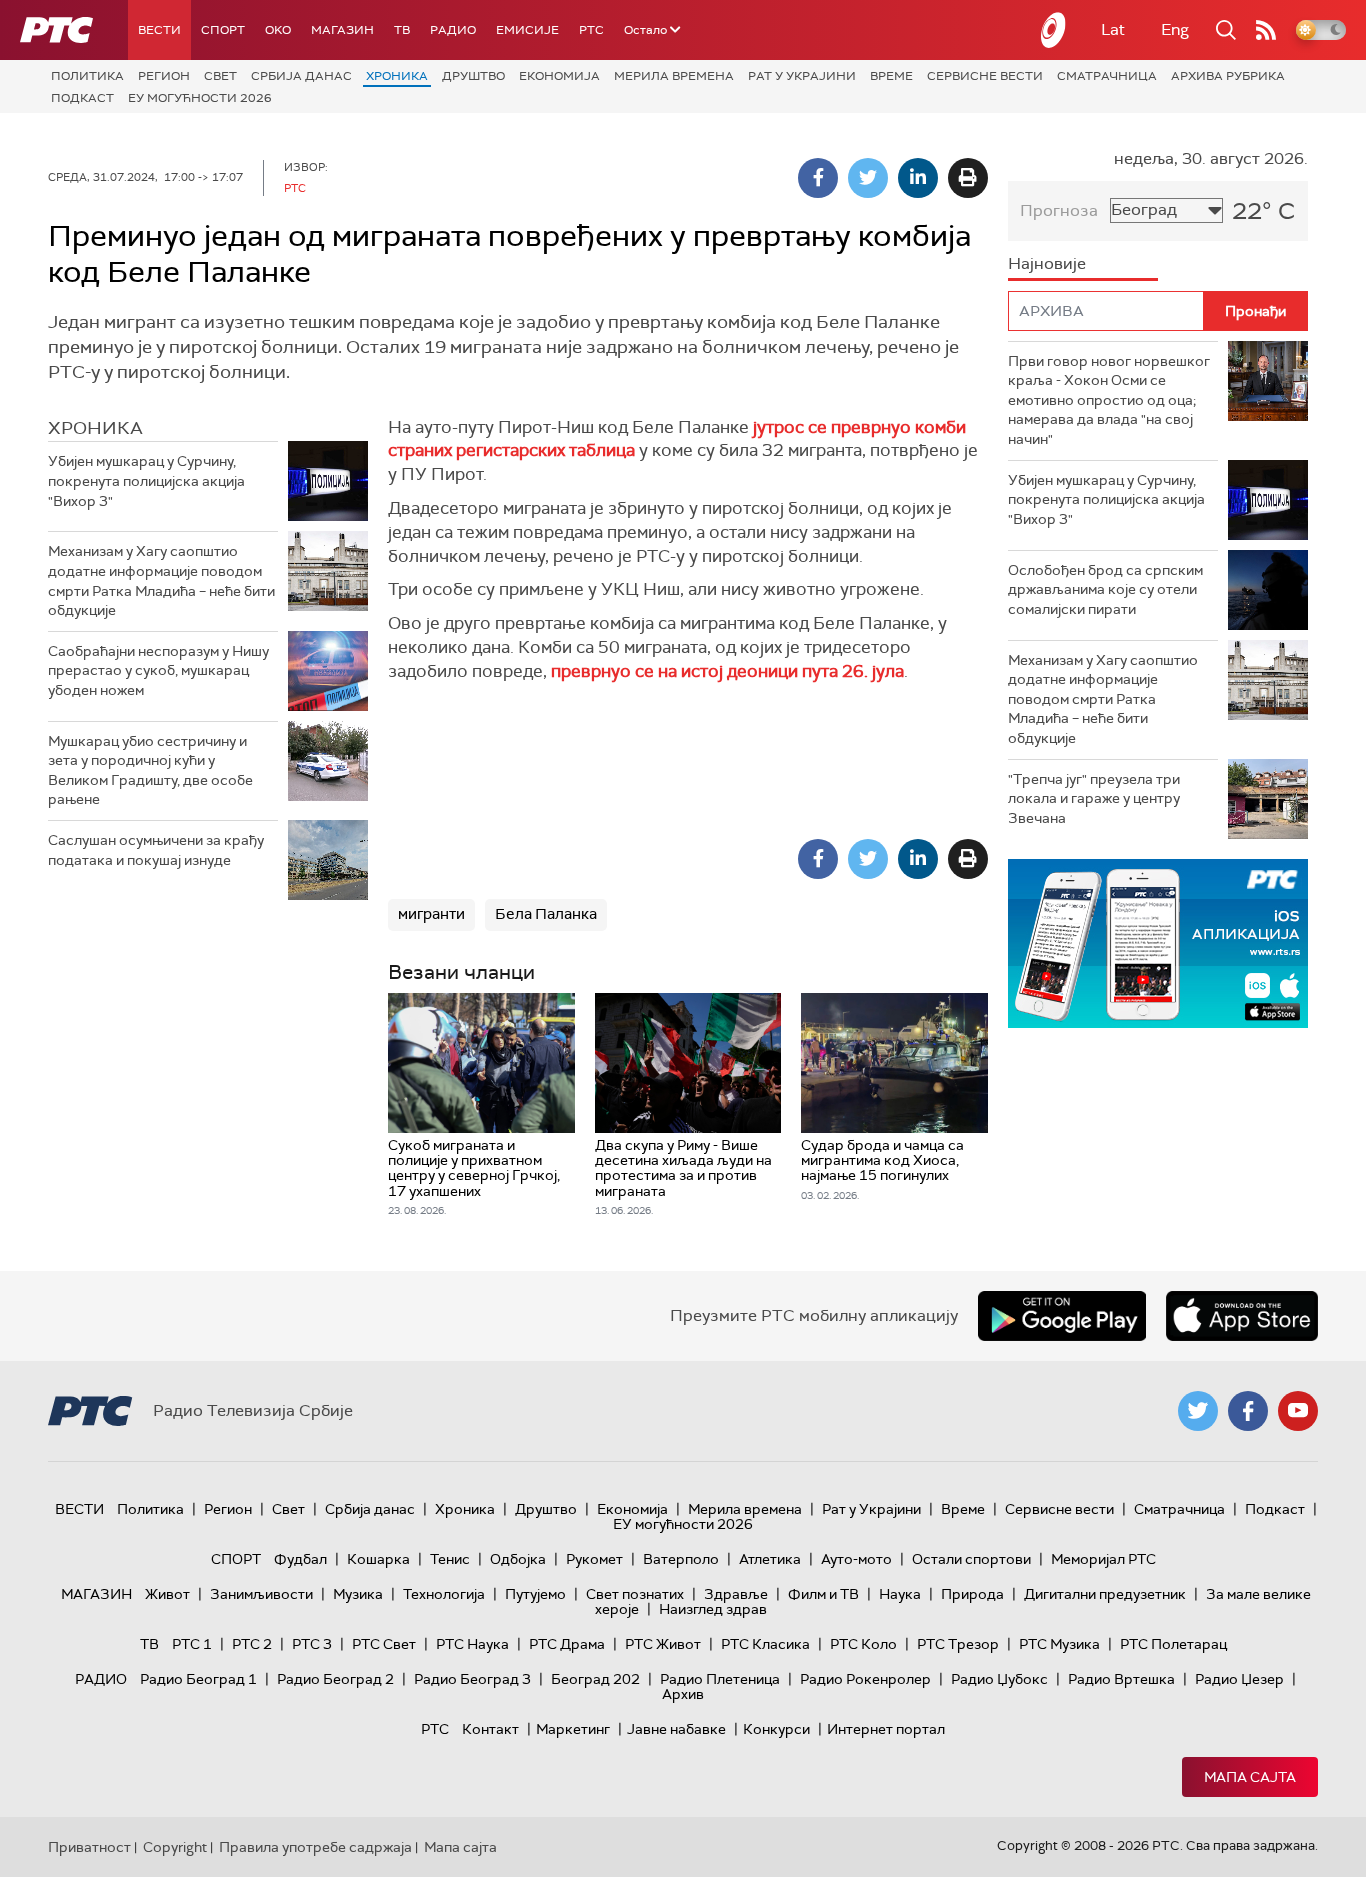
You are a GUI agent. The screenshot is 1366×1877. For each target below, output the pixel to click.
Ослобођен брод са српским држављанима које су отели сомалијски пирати (1105, 589)
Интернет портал (886, 1729)
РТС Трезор (958, 1644)
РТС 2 (252, 1644)
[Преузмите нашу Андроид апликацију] (1062, 1316)
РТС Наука (472, 1644)
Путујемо (535, 1594)
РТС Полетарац (1173, 1644)
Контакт (490, 1729)
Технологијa (444, 1594)
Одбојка (518, 1559)
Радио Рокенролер (865, 1679)
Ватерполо (681, 1559)
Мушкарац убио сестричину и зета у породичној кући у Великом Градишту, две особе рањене (150, 770)
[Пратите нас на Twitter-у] (1198, 1411)
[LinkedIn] (918, 178)
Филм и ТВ (823, 1594)
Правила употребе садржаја (315, 1847)
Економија (559, 76)
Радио (453, 30)
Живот (167, 1594)
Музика (358, 1594)
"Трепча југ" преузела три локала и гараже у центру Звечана (1094, 798)
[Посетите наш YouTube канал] (1298, 1411)
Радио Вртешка (1121, 1679)
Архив (683, 1694)
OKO (278, 30)
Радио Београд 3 (472, 1679)
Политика (87, 76)
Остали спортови (971, 1559)
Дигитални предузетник (1105, 1594)
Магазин (342, 30)
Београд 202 (595, 1679)
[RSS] (1266, 30)
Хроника (397, 76)
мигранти (431, 914)
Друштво (473, 76)
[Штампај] (968, 178)
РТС (591, 30)
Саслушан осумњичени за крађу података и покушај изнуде (156, 850)
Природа (972, 1594)
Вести (159, 30)
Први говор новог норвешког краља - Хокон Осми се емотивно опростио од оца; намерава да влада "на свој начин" (1109, 400)
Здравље (736, 1594)
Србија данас (301, 76)
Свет (220, 76)
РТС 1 (192, 1644)
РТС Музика (1059, 1644)
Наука (900, 1594)
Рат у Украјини (802, 76)
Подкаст (82, 98)
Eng (1175, 29)
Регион (164, 76)
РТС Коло (863, 1644)
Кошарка (378, 1559)
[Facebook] (818, 178)
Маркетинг (573, 1729)
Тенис (450, 1559)
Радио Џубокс (999, 1679)
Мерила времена (674, 76)
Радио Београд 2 (335, 1679)
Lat (1113, 29)
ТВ (402, 30)
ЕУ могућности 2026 (200, 98)
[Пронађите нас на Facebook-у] (1248, 1411)
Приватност (89, 1847)
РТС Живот (663, 1644)
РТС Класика (765, 1644)
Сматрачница (1107, 76)
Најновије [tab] (1047, 263)
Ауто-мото (856, 1559)
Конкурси (776, 1729)
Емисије (527, 30)
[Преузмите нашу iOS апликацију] (1242, 1316)
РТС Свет (384, 1644)
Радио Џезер (1239, 1679)
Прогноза (1059, 210)
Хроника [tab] (95, 428)
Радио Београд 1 (198, 1679)
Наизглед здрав (713, 1609)
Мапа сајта (1250, 1777)
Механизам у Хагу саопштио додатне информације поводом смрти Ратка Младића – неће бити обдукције (161, 580)
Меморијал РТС (1103, 1559)
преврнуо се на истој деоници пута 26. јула (727, 671)
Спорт (223, 30)
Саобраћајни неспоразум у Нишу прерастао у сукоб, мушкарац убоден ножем (158, 670)
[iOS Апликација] (1158, 943)
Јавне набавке (676, 1729)
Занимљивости (261, 1594)
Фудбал (300, 1559)
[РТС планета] (1054, 30)
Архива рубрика (1228, 76)
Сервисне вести (985, 76)
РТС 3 (312, 1644)
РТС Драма (567, 1644)
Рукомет (594, 1559)
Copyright (175, 1847)
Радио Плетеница (720, 1679)
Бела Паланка (546, 914)
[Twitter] (868, 178)
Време (891, 76)
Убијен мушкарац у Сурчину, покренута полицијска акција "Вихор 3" (146, 480)
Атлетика (770, 1559)
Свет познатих (635, 1594)
